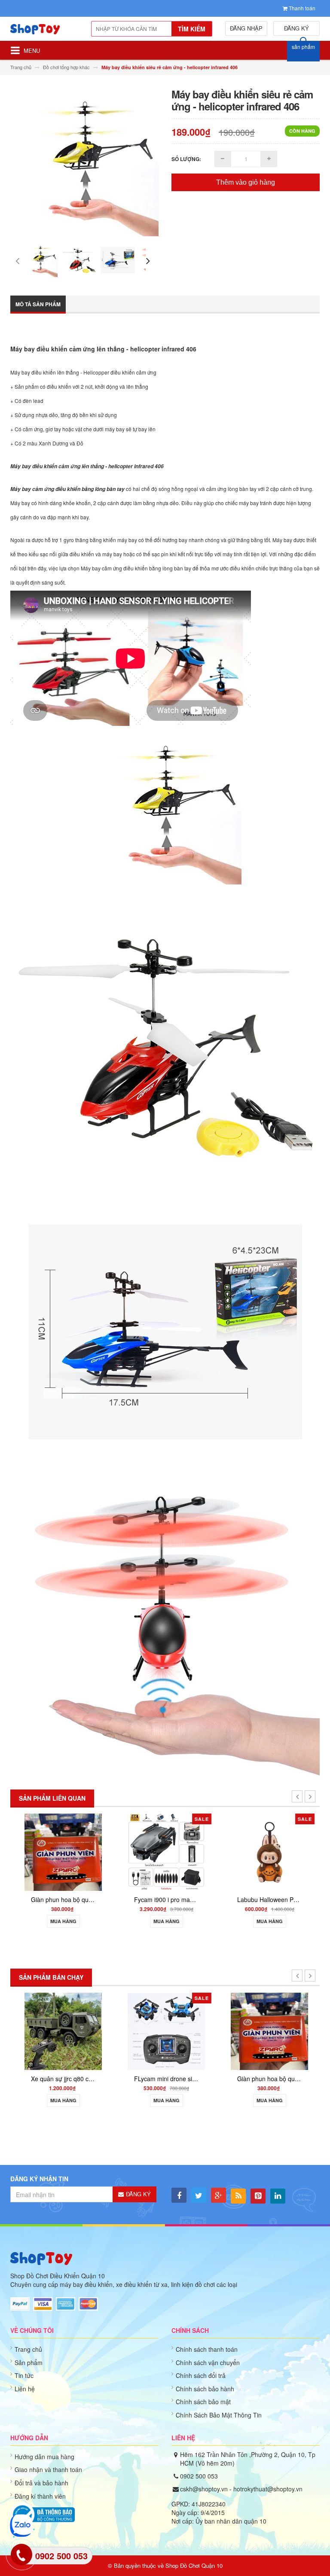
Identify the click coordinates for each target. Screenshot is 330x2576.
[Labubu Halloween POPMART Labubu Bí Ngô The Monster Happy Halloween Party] (268, 1852)
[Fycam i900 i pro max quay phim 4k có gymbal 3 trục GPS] (165, 1852)
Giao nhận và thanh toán (48, 2469)
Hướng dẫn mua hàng (44, 2457)
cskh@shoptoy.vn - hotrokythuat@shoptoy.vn (241, 2489)
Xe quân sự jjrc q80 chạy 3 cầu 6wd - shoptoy (92, 2079)
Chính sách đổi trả (201, 2375)
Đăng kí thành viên (40, 2496)
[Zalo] (21, 2526)
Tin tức (24, 2375)
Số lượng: (186, 159)
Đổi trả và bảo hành (41, 2483)
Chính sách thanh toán (207, 2349)
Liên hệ (25, 2389)
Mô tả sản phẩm (38, 304)
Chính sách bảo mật (203, 2402)
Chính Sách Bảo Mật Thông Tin (219, 2415)
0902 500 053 (199, 2476)
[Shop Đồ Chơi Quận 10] (41, 32)
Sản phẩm (29, 2363)
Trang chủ (28, 2349)
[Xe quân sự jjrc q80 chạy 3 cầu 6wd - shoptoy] (62, 2031)
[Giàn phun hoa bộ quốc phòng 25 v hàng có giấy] (62, 1852)
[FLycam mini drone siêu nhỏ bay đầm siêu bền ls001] (165, 2031)
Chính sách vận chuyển (208, 2363)
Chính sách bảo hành (205, 2389)
